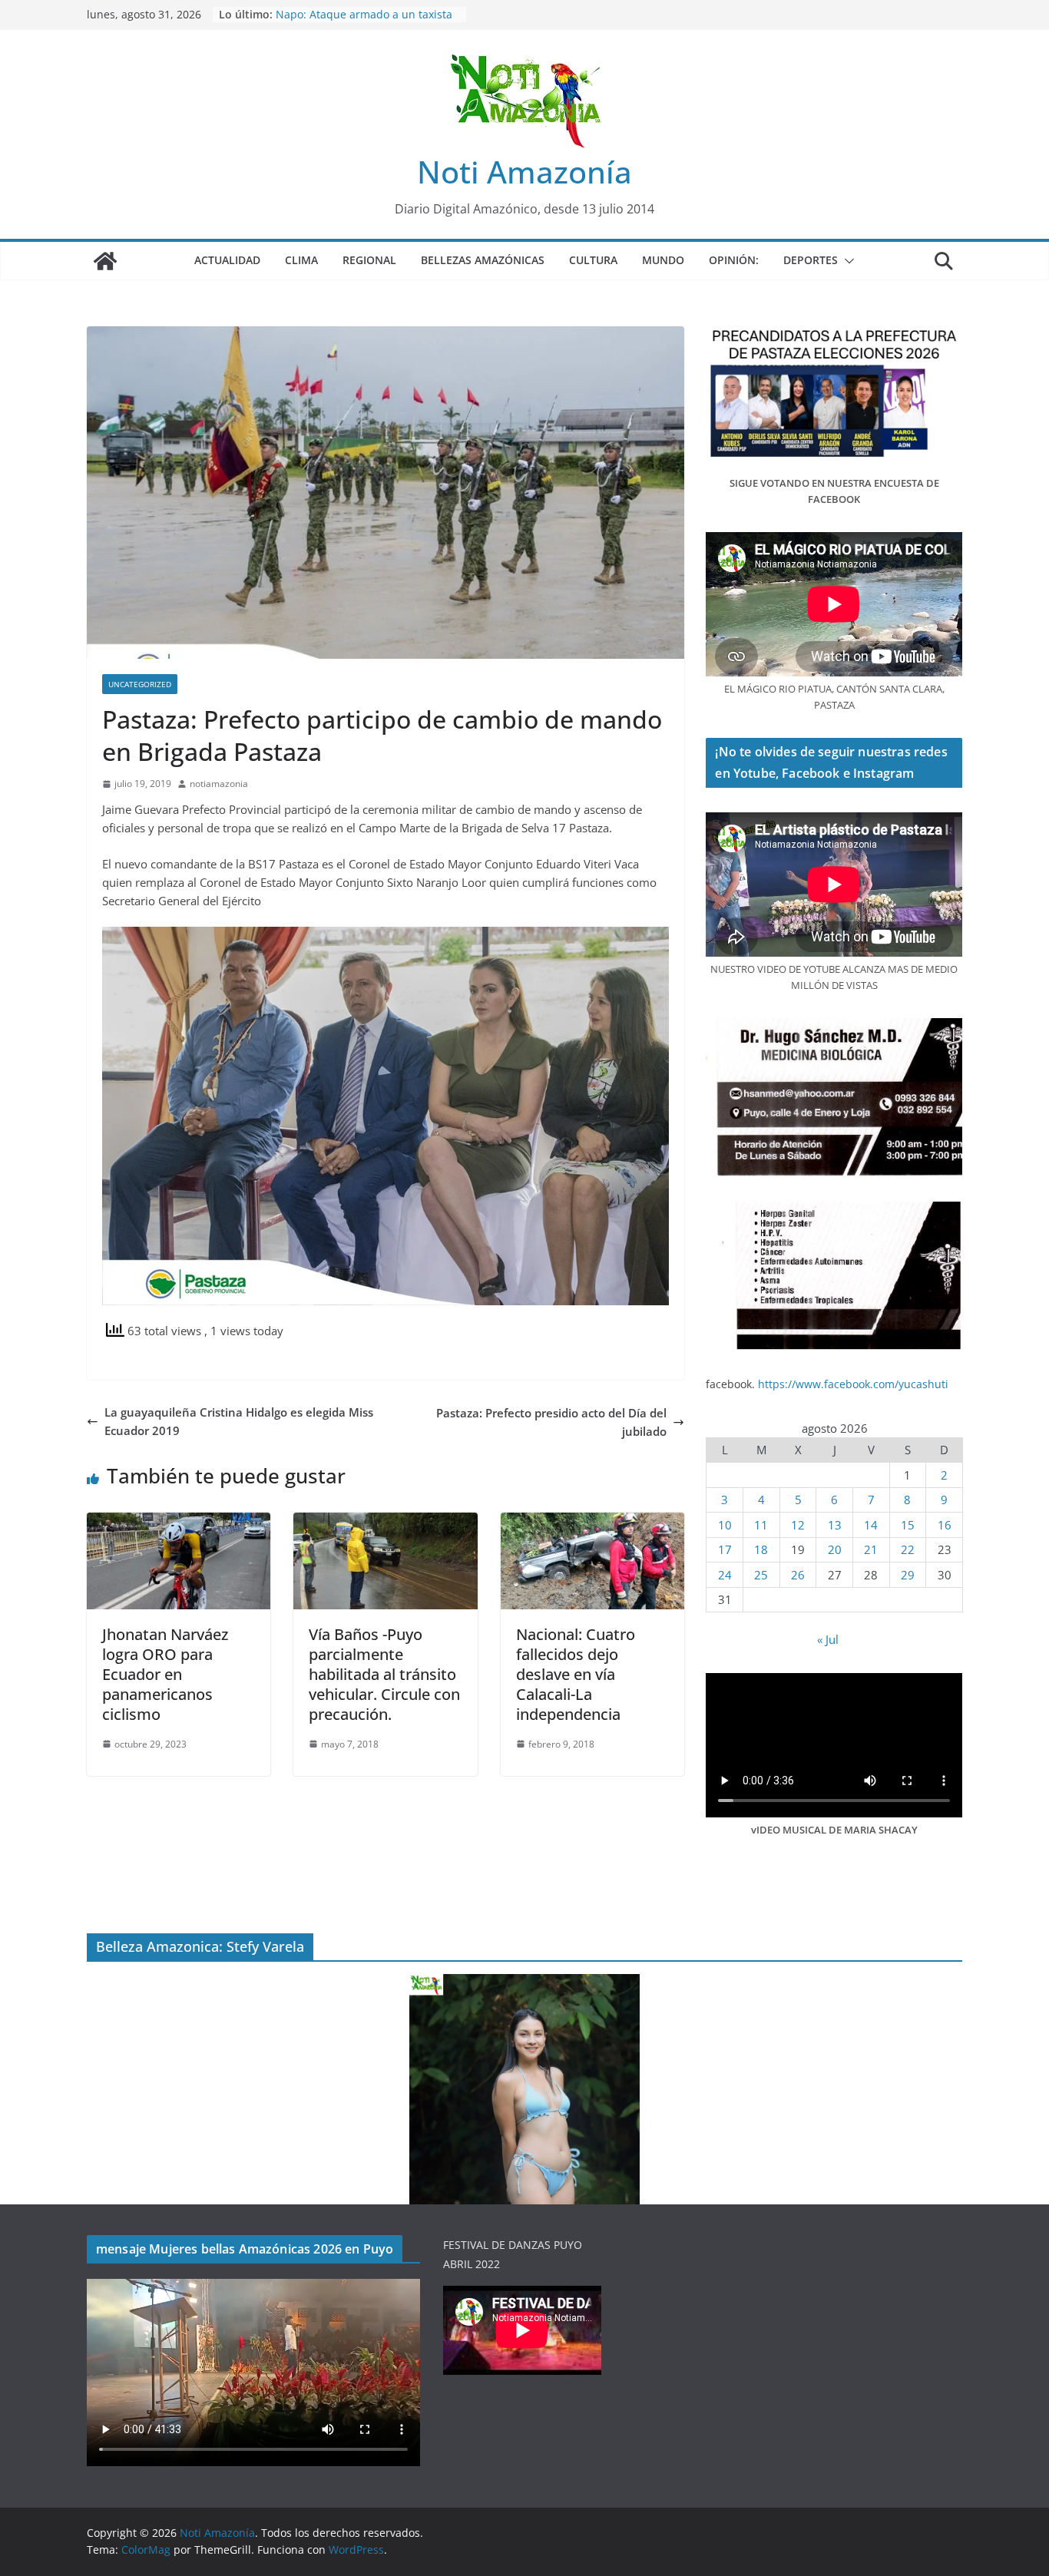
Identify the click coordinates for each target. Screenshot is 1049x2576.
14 (871, 1525)
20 (835, 1549)
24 (725, 1575)
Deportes (811, 260)
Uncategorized (140, 684)
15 (908, 1525)
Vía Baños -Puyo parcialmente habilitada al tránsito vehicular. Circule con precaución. (384, 1674)
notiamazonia (219, 784)
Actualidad (227, 260)
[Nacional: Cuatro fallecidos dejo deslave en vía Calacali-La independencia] (592, 1522)
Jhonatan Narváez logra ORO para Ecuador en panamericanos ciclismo (165, 1674)
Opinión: (734, 260)
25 (761, 1575)
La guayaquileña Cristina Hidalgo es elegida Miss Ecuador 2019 (239, 1421)
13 (835, 1525)
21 (871, 1549)
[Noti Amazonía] (105, 261)
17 (725, 1549)
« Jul (828, 1639)
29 (908, 1575)
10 (725, 1525)
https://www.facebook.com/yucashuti (853, 1384)
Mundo (663, 260)
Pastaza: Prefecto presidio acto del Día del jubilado (551, 1422)
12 (798, 1525)
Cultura (593, 260)
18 (761, 1549)
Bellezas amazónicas (483, 260)
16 (945, 1525)
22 (908, 1549)
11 (761, 1525)
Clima (301, 260)
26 (798, 1575)
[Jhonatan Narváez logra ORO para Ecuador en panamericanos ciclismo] (179, 1522)
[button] (846, 261)
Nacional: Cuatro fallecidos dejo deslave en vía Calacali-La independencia (576, 1674)
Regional (369, 260)
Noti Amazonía (524, 172)
